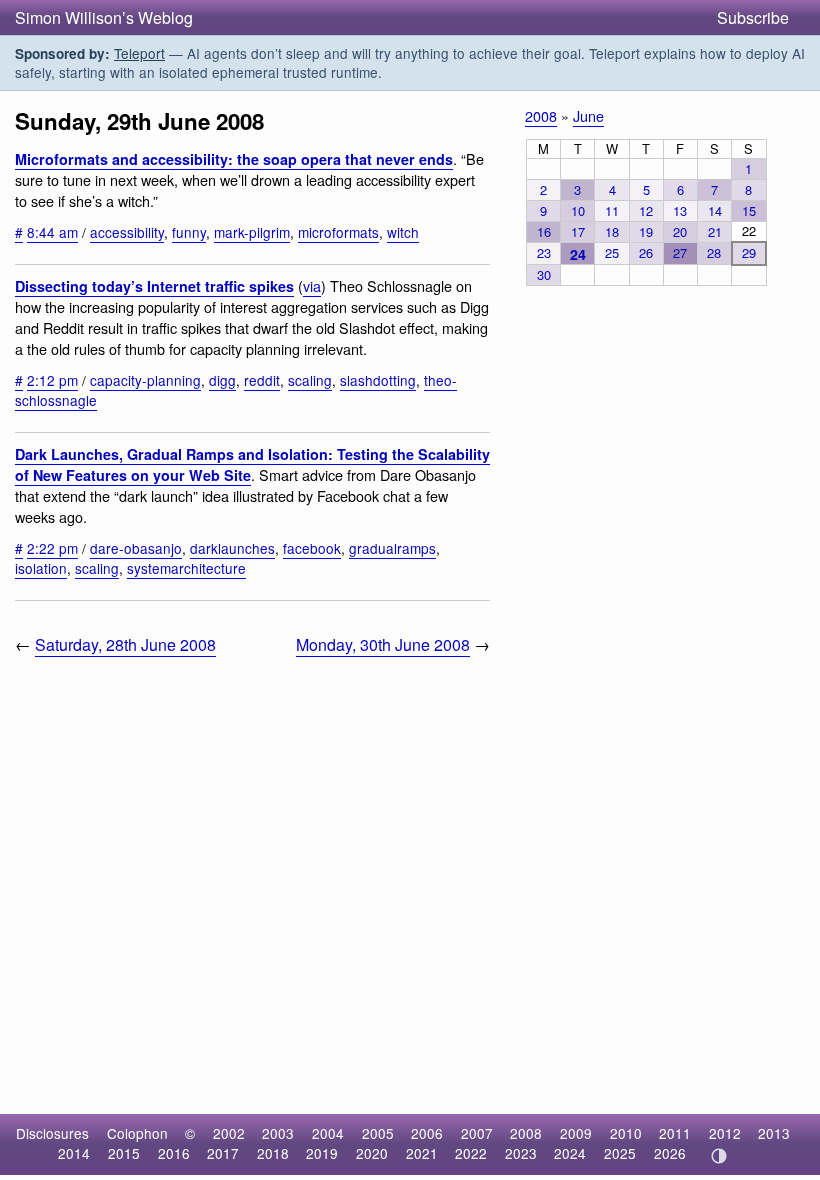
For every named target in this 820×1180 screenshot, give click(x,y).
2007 (477, 1133)
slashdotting (378, 380)
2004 (328, 1133)
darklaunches (232, 548)
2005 (378, 1133)
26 (646, 252)
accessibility (127, 232)
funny (189, 232)
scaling (310, 380)
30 (544, 274)
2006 (427, 1133)
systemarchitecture (186, 568)
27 (680, 252)
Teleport (139, 53)
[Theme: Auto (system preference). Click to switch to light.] (718, 1156)
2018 (273, 1153)
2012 (725, 1133)
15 (749, 210)
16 (544, 231)
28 (714, 252)
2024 (570, 1153)
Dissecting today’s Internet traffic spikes (154, 286)
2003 (278, 1133)
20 (680, 231)
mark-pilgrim (252, 232)
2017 (223, 1153)
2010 (626, 1133)
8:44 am (52, 232)
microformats (338, 232)
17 (578, 231)
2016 (174, 1153)
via (312, 285)
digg (222, 380)
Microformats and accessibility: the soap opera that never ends (234, 159)
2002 (229, 1133)
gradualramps (392, 548)
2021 (422, 1153)
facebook (312, 548)
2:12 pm (52, 380)
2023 (521, 1153)
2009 (576, 1133)
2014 (74, 1153)
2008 (541, 115)
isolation (41, 568)
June (588, 115)
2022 (471, 1153)
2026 (670, 1153)
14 (715, 210)
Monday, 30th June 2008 (383, 644)
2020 (372, 1153)
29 (749, 252)
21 (715, 231)
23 (544, 252)
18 (612, 231)
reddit (262, 380)
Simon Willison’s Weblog (104, 17)
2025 (620, 1153)
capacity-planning (145, 380)
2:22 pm (52, 548)
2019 (322, 1153)
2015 (124, 1153)
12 (646, 210)
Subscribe (753, 17)
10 (578, 210)
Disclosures (52, 1133)
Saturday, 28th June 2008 (125, 644)
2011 (675, 1133)
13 (680, 210)
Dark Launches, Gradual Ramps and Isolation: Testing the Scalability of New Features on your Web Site (252, 464)
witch (403, 232)
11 (612, 210)
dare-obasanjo (136, 548)
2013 (774, 1133)
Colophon (137, 1133)
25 (612, 252)
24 (578, 254)
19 (646, 231)
